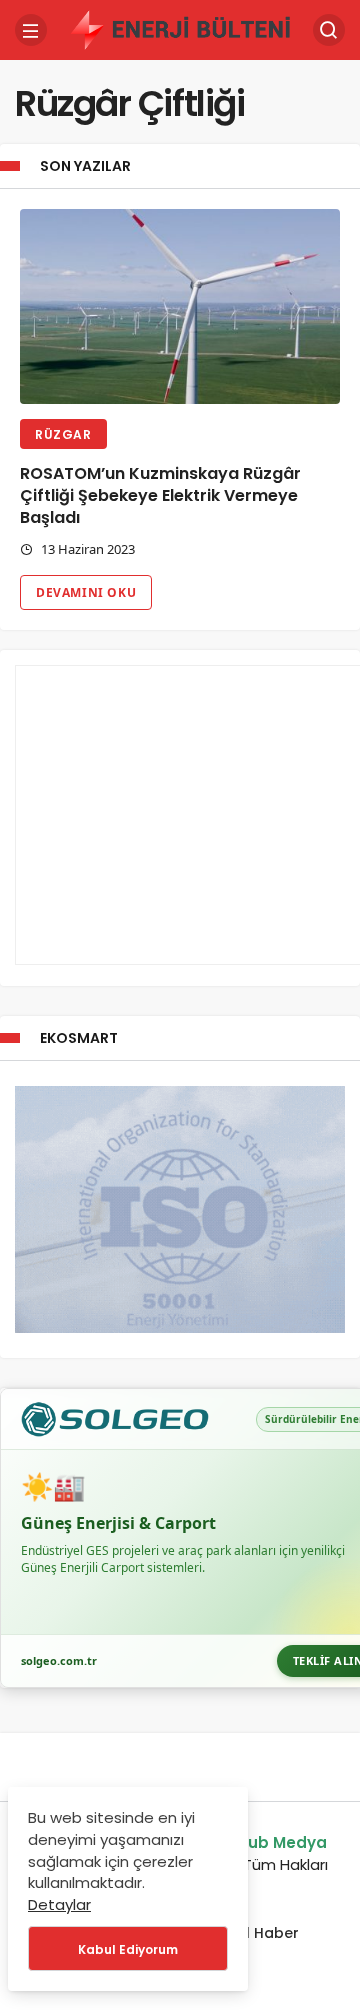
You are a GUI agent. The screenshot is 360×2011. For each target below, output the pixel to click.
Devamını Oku (86, 592)
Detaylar (59, 1904)
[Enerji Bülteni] (180, 28)
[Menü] (31, 30)
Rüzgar (63, 434)
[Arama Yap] (329, 30)
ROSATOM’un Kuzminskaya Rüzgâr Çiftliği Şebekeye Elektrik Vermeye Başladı (160, 496)
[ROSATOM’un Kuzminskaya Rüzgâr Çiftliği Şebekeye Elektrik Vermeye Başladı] (180, 306)
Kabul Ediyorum (128, 1949)
